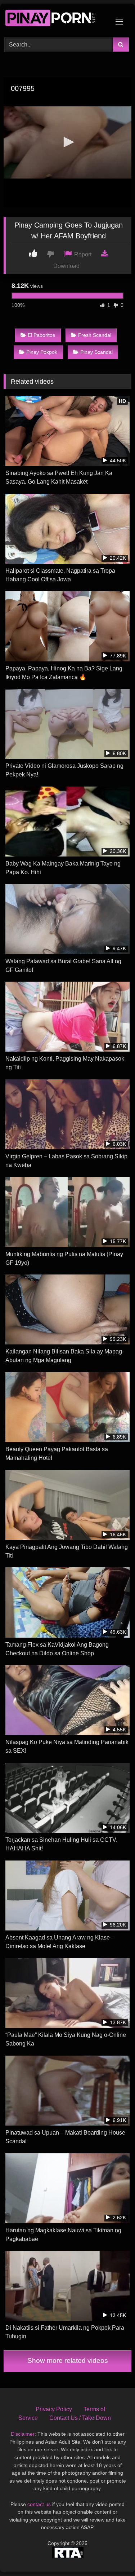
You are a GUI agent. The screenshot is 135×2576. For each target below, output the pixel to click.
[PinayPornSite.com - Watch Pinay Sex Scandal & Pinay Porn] (55, 19)
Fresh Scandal (95, 335)
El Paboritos (41, 335)
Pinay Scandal (96, 352)
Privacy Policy (54, 2409)
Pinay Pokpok (42, 352)
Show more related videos (68, 2361)
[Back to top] (113, 2555)
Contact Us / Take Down (80, 2418)
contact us (39, 2504)
